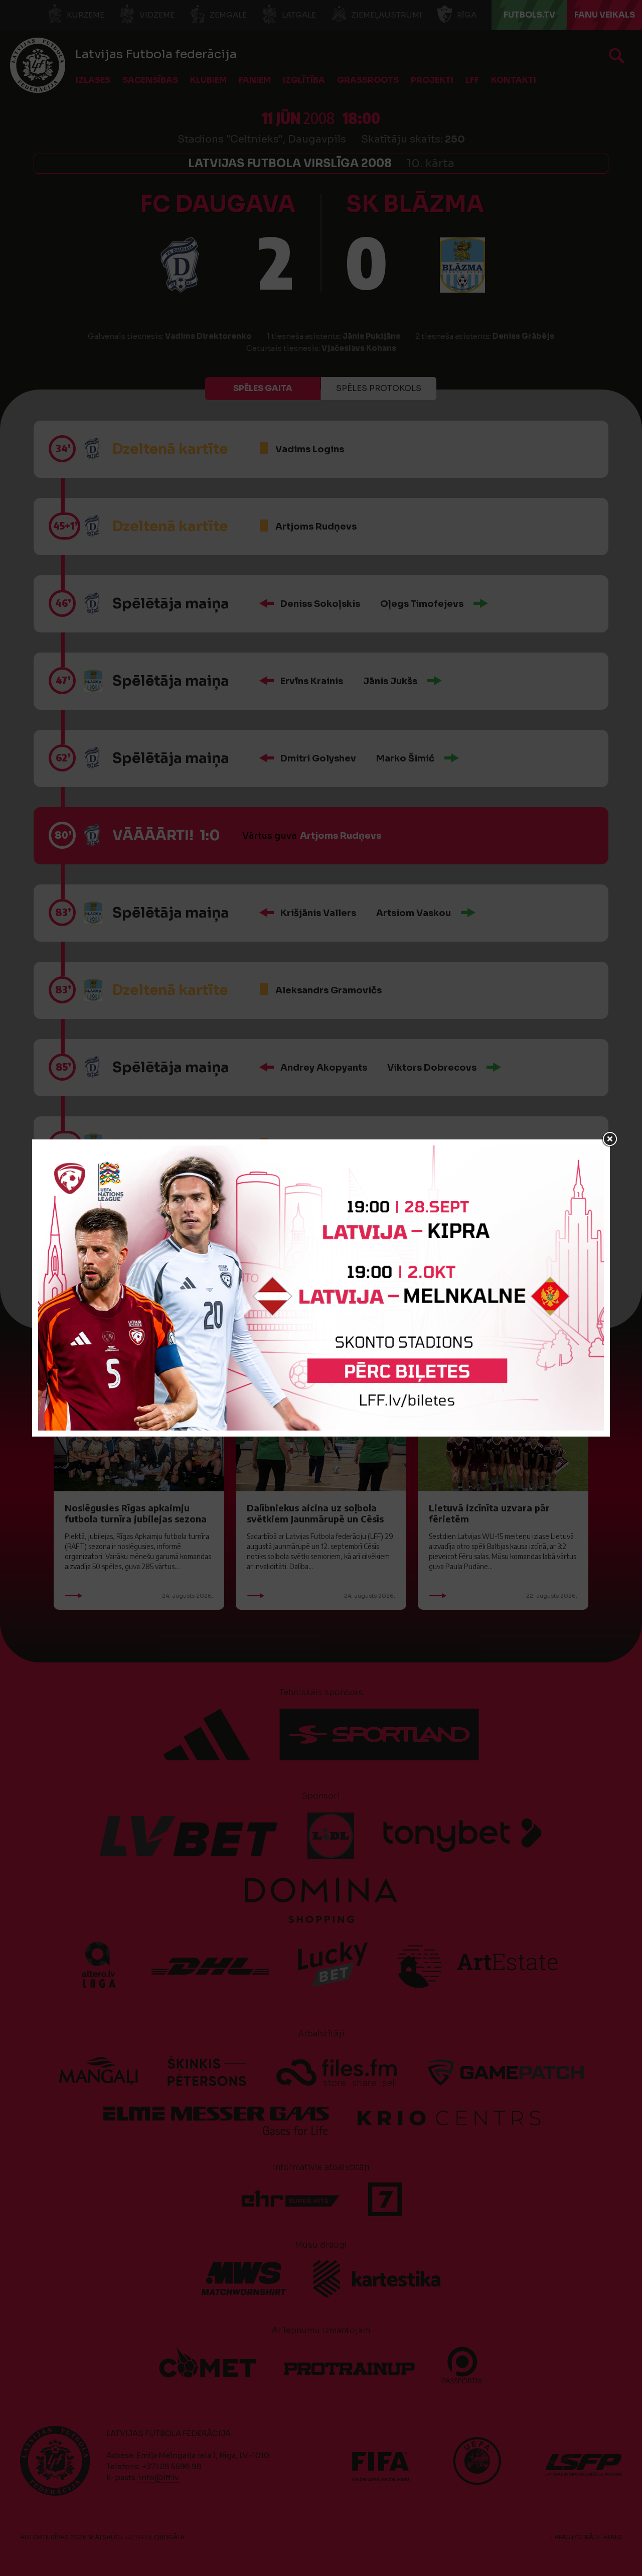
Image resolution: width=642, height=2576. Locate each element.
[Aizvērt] (610, 1139)
